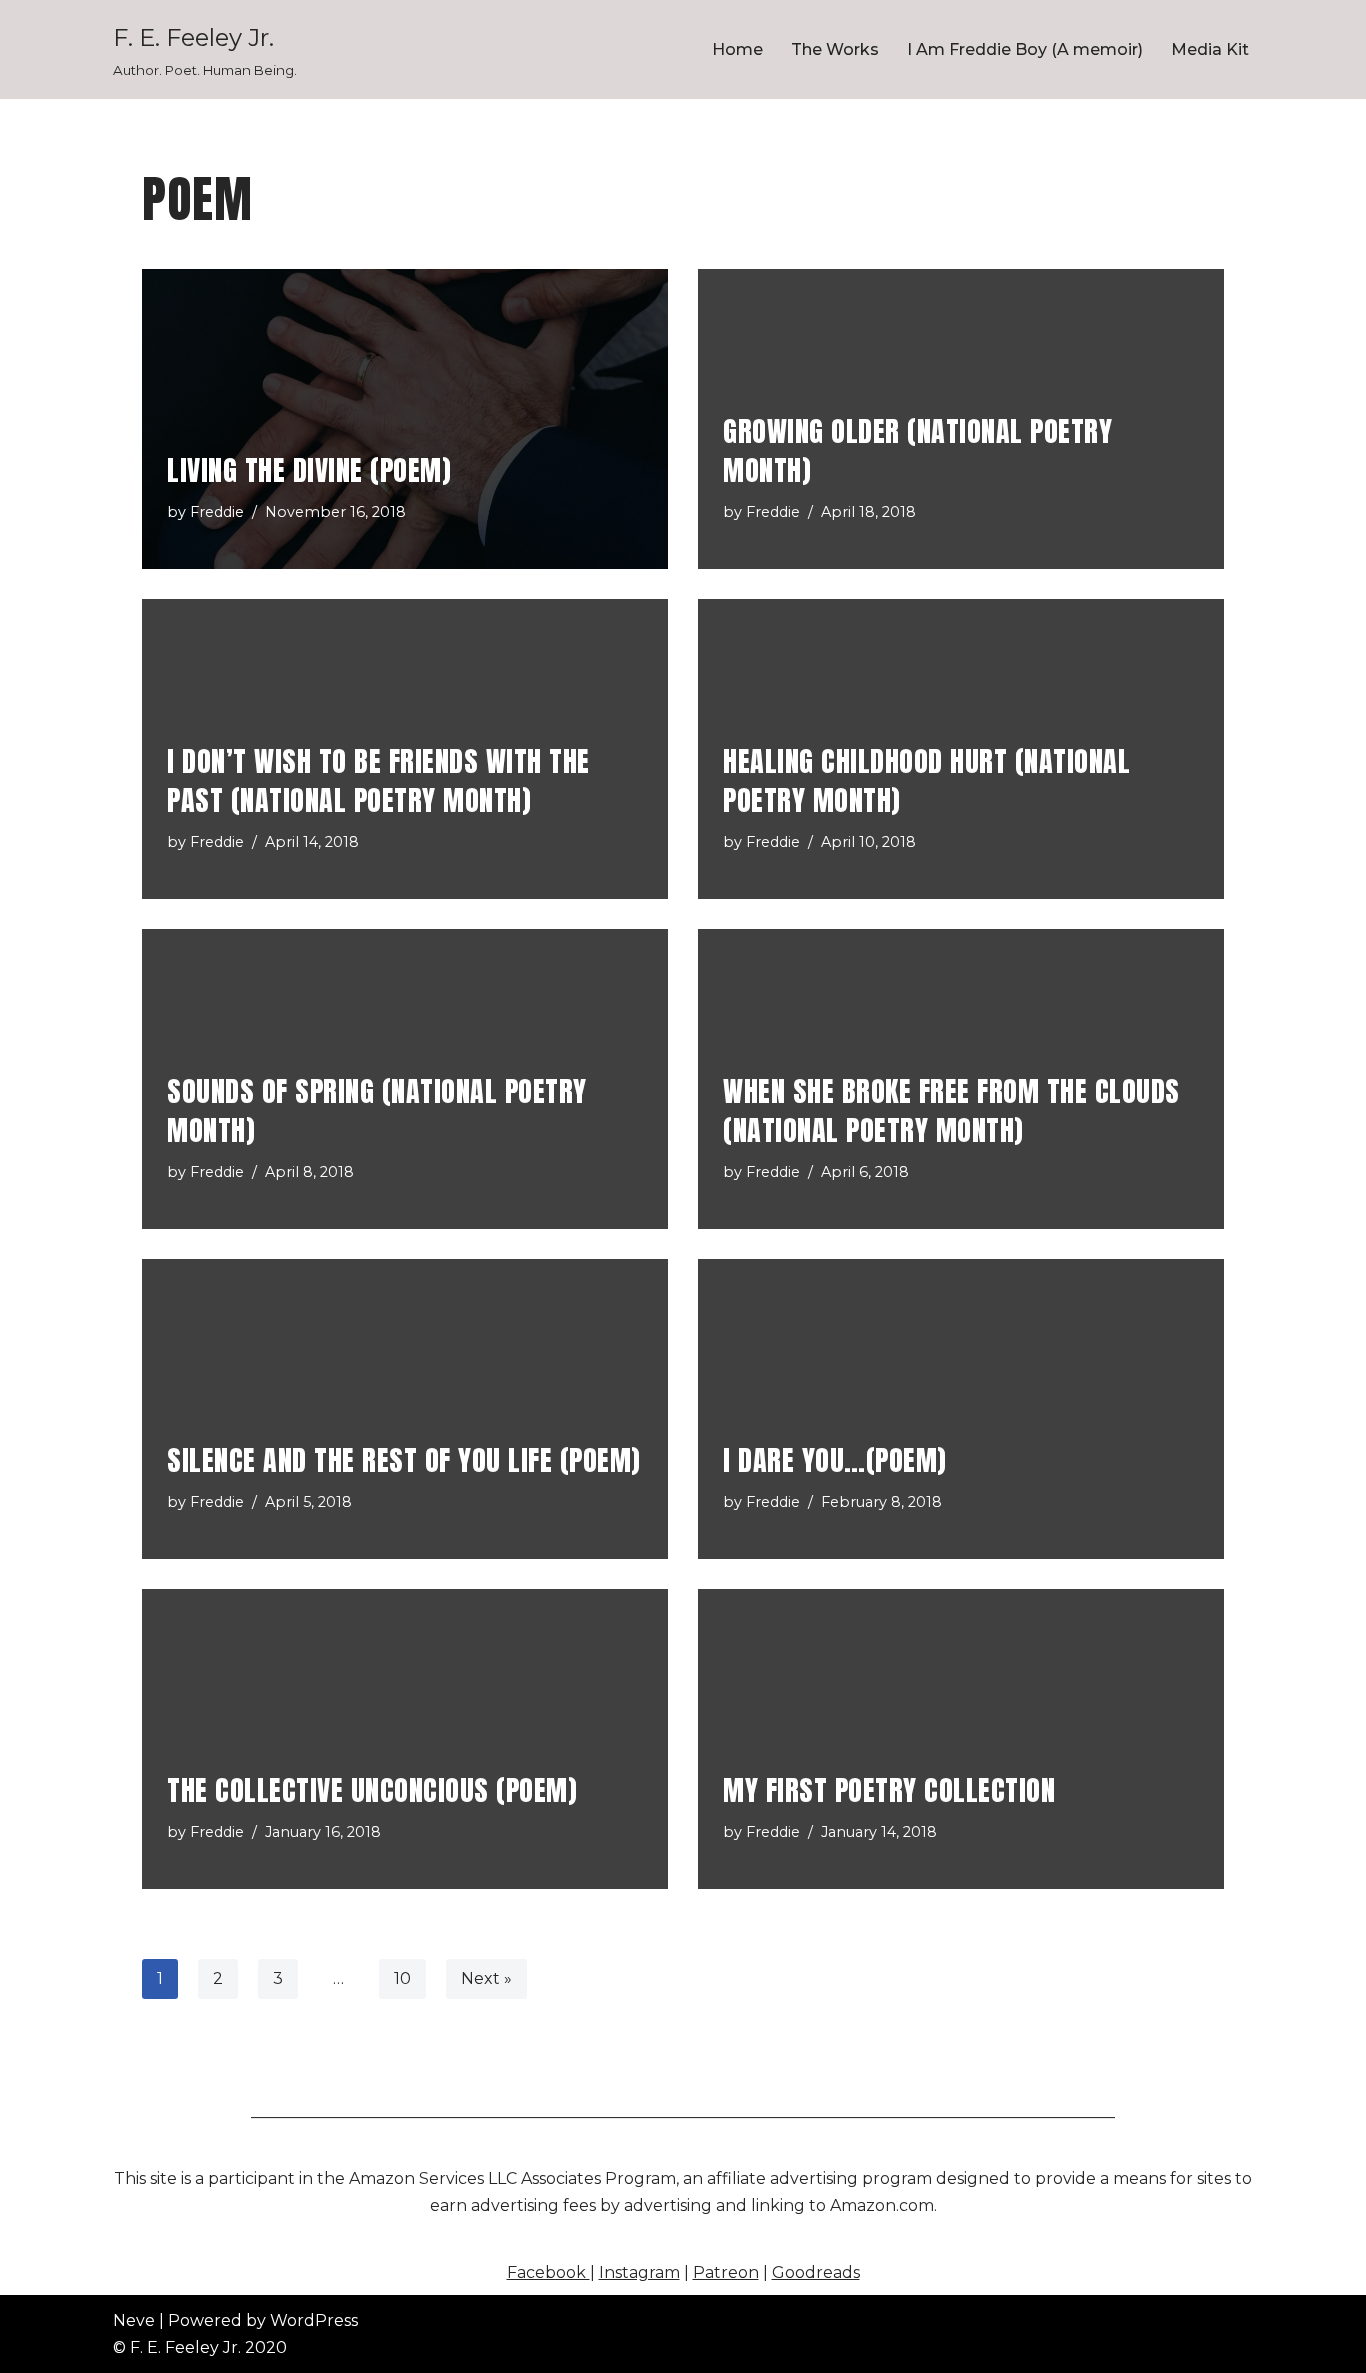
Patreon (726, 2272)
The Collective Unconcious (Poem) (372, 1790)
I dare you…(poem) (835, 1460)
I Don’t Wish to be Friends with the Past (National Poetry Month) (378, 780)
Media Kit (1210, 49)
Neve (134, 2320)
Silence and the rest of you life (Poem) (404, 1460)
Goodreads (816, 2272)
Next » (486, 1978)
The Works (835, 49)
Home (737, 49)
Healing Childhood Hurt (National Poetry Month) (926, 780)
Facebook (548, 2272)
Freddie (217, 512)
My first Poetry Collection (889, 1790)
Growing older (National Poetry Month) (917, 450)
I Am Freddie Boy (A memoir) (1025, 49)
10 (402, 1978)
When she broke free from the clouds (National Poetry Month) (951, 1110)
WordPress (314, 2320)
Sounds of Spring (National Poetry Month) (377, 1110)
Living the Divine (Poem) (309, 470)
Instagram (639, 2272)
